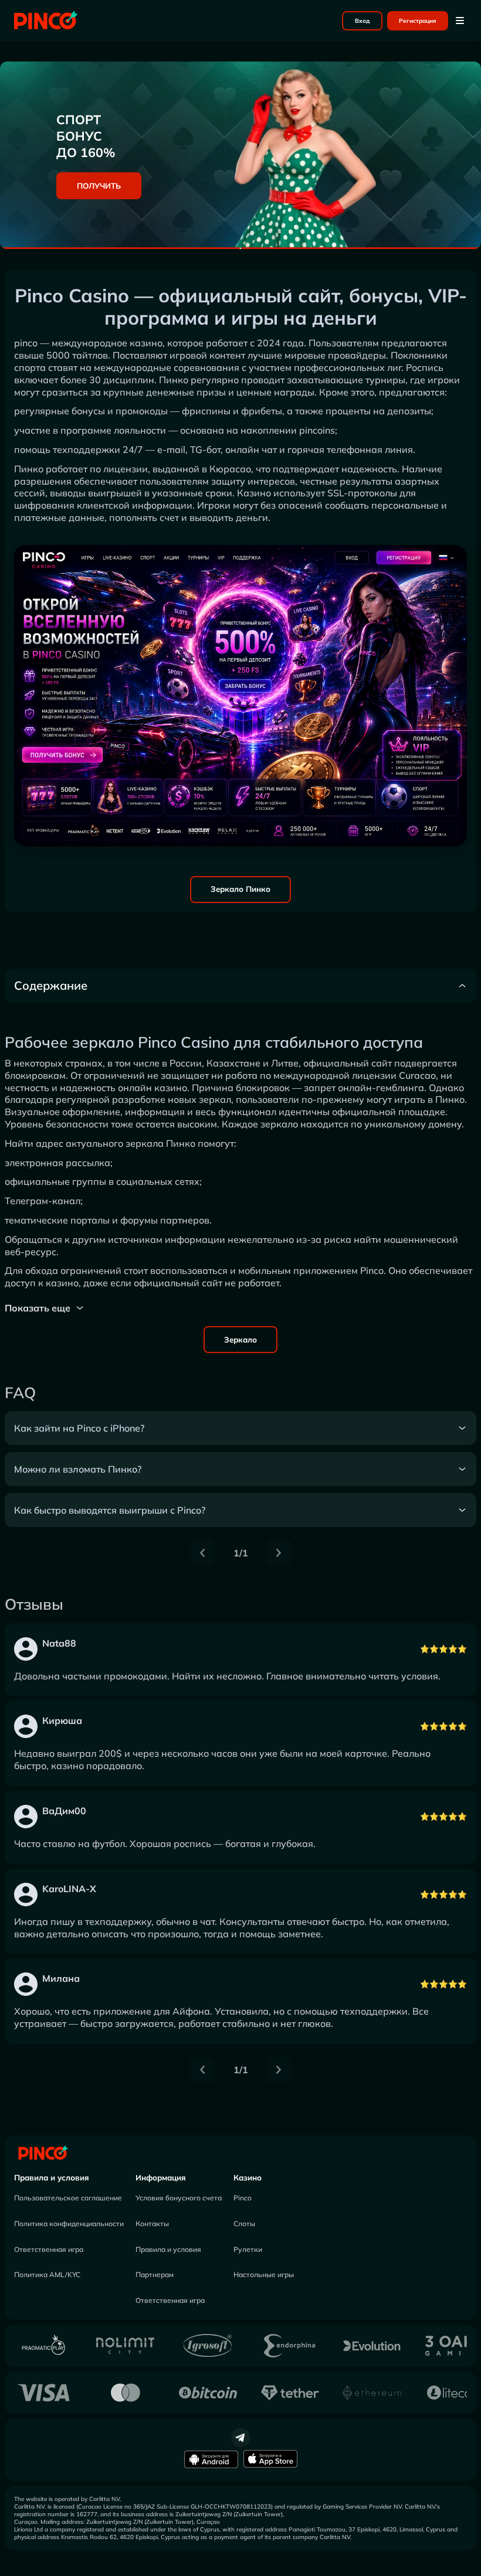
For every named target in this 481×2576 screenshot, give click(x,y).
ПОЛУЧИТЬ (99, 186)
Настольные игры (264, 2275)
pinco (26, 343)
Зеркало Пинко (240, 889)
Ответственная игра (49, 2249)
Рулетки (248, 2249)
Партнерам (155, 2275)
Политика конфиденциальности (69, 2224)
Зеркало (240, 1340)
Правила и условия (52, 2178)
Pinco (243, 2198)
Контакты (152, 2224)
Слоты (244, 2224)
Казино (248, 2178)
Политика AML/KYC (47, 2275)
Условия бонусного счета (179, 2198)
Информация (161, 2178)
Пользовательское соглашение (68, 2198)
